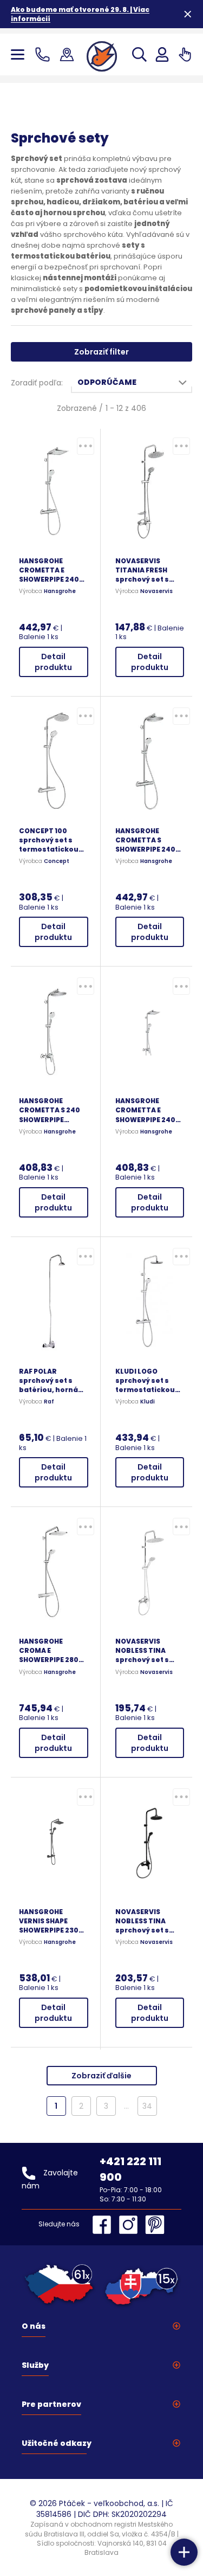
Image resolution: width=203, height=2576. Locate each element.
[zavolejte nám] (45, 54)
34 (147, 2106)
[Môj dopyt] (185, 54)
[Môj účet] (162, 54)
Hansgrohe (60, 591)
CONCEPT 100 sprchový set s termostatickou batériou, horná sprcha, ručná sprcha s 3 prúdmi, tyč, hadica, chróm (53, 840)
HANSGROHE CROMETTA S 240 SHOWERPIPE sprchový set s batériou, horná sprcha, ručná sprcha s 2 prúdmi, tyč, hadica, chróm (53, 1110)
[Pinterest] (155, 2225)
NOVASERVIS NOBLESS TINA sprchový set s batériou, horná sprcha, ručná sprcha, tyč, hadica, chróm (145, 1650)
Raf (49, 1402)
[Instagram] (131, 2225)
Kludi (148, 1402)
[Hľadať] (139, 54)
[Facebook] (104, 2225)
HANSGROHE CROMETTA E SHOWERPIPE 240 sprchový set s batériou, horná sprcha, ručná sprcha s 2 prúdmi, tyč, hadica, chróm (149, 1110)
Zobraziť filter (101, 352)
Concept (57, 861)
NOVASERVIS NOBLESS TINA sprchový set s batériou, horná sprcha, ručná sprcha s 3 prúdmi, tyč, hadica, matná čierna (150, 1921)
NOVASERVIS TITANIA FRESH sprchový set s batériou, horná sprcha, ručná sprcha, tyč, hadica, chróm (145, 570)
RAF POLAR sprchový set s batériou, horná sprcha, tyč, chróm (53, 1380)
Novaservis (156, 591)
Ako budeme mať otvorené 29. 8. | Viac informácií (80, 14)
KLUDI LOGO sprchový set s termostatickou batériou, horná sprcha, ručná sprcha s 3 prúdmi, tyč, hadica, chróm (149, 1380)
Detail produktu (53, 662)
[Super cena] (86, 446)
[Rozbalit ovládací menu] (184, 2552)
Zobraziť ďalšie (101, 2076)
